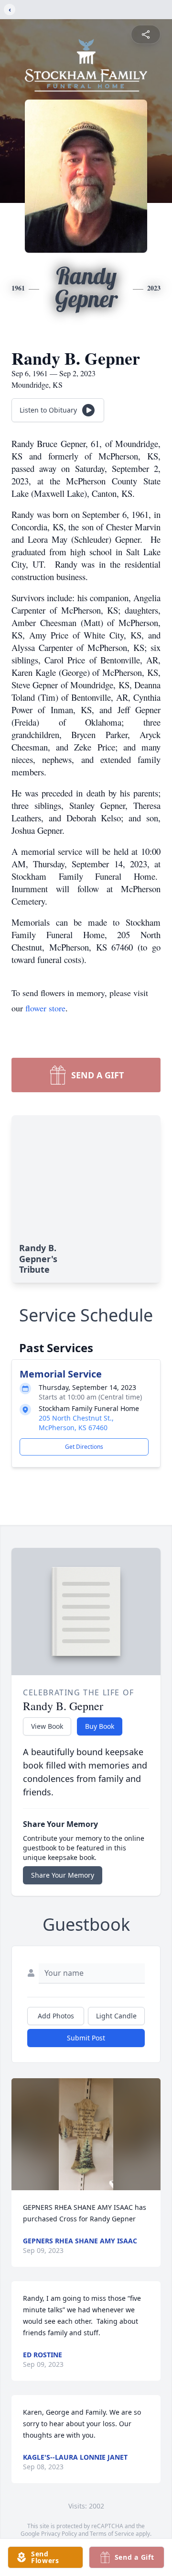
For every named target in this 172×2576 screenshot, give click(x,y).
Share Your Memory (63, 1875)
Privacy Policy (59, 2534)
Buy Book (100, 1726)
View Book (47, 1726)
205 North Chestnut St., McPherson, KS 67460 (76, 1423)
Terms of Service (112, 2534)
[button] (86, 2134)
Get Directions (84, 1447)
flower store (45, 1008)
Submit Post (86, 2038)
